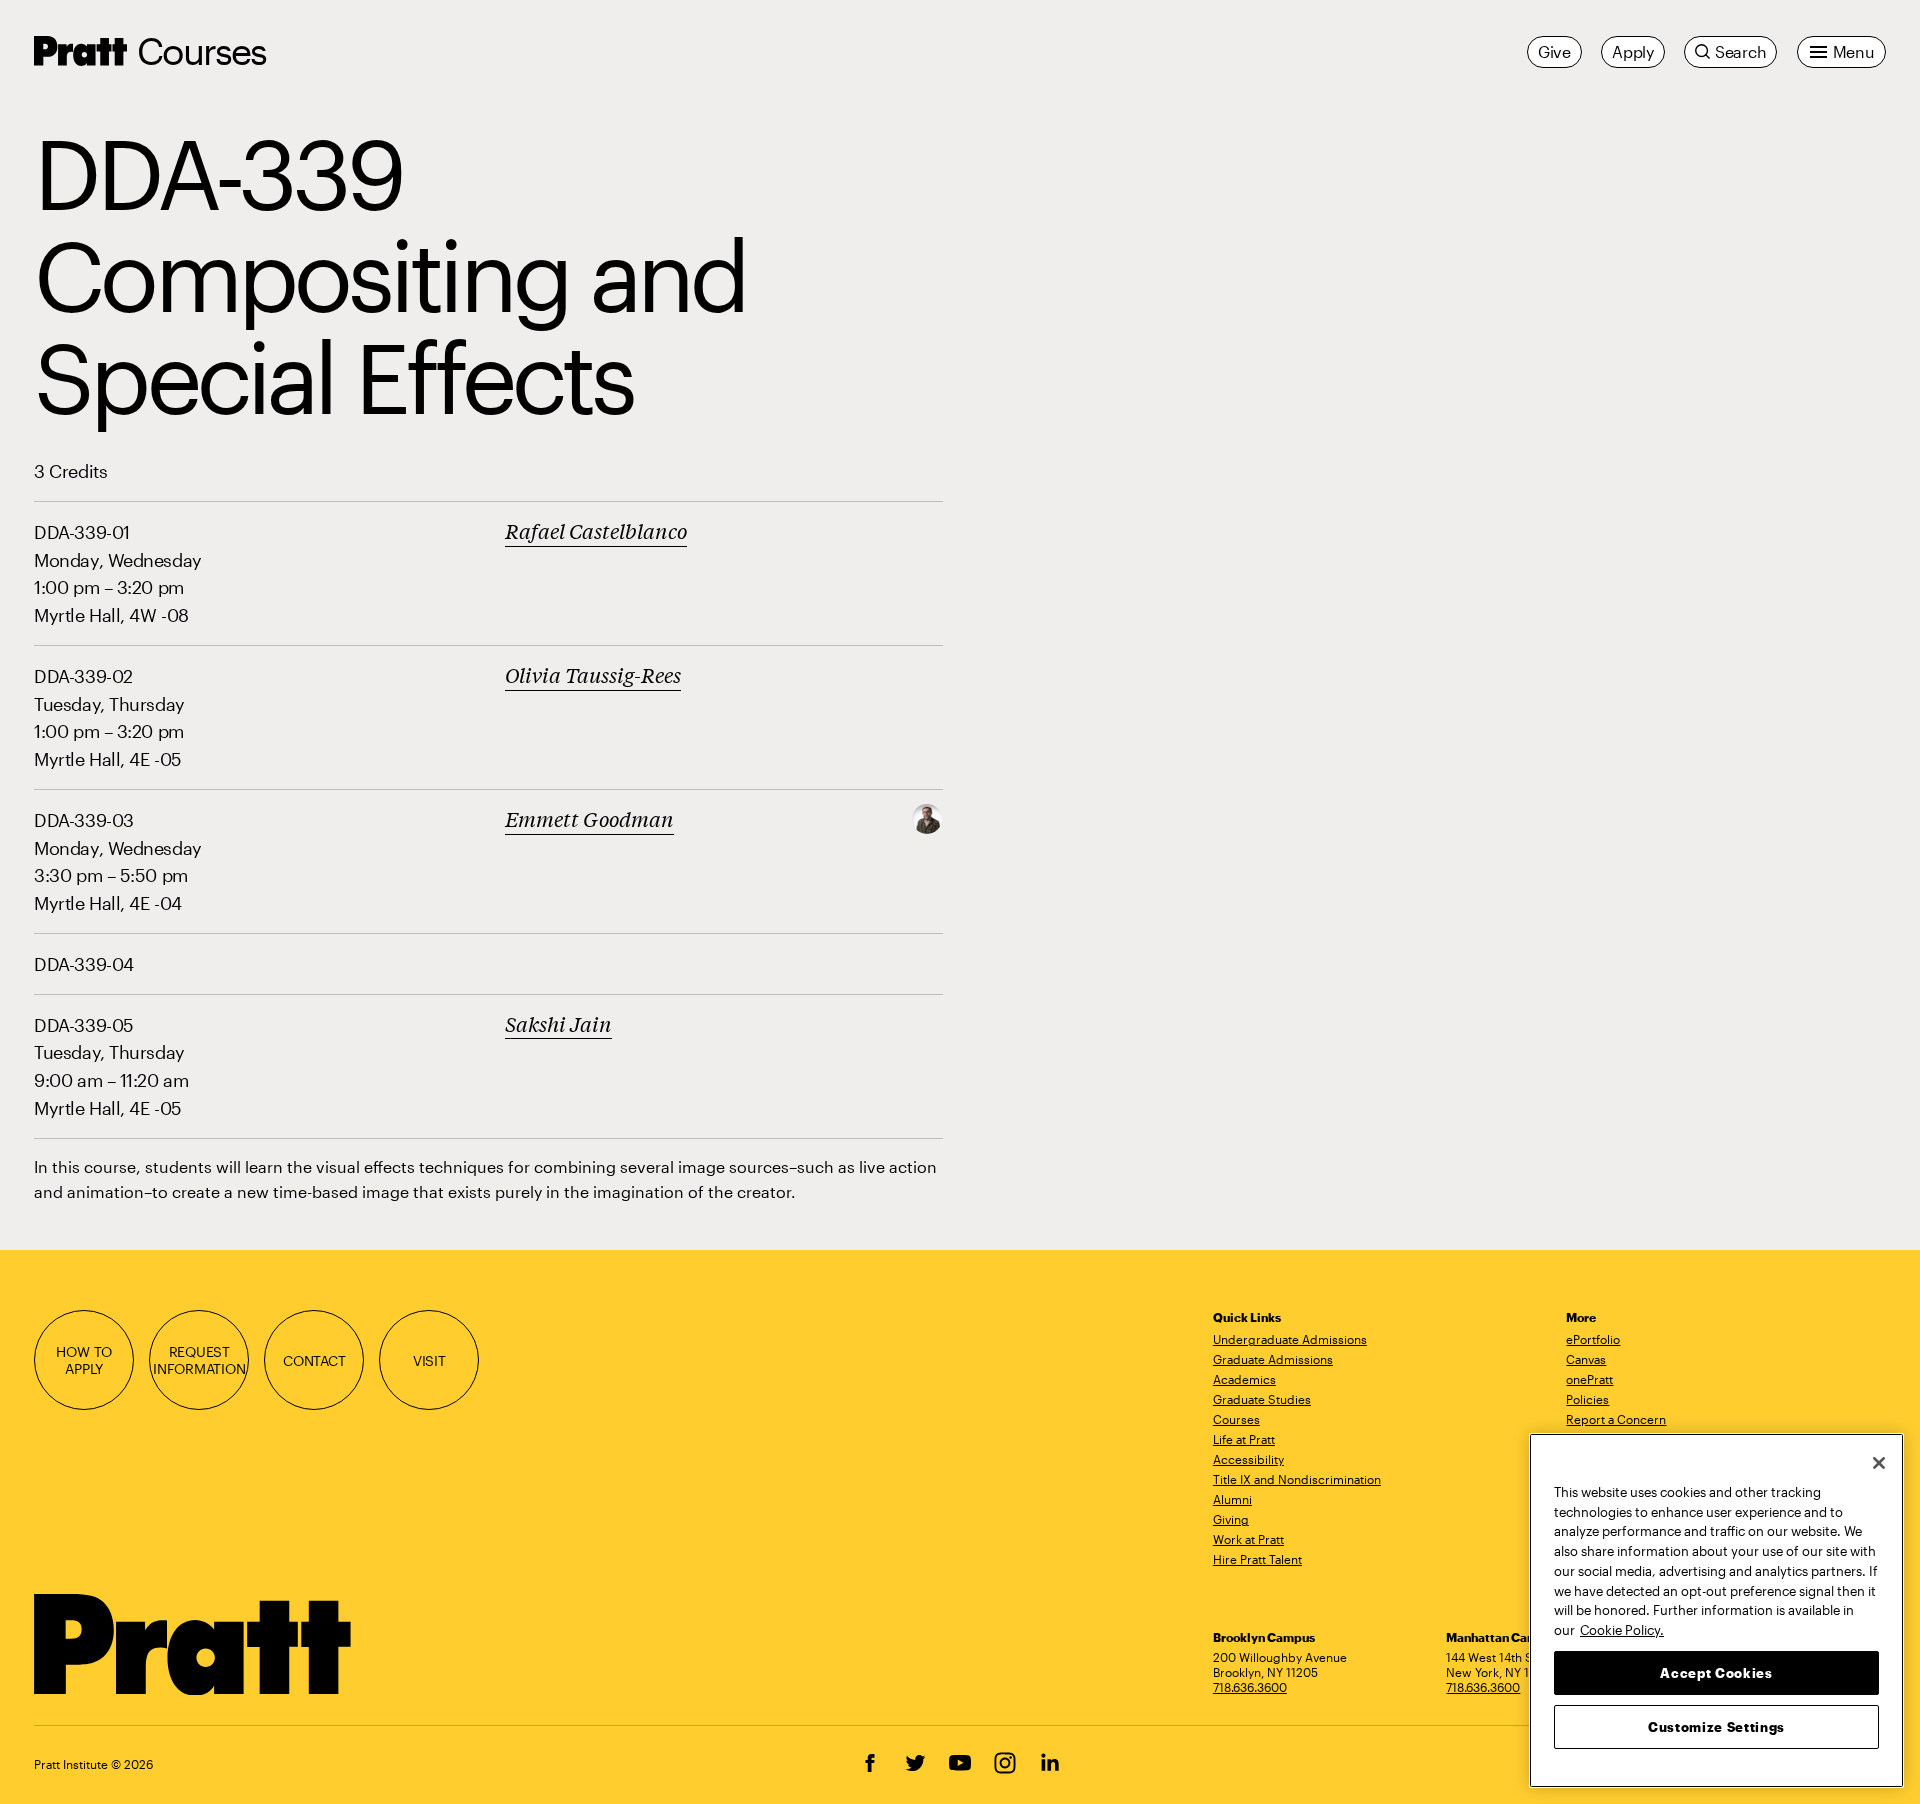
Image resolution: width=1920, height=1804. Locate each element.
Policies (1587, 1399)
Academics (1244, 1379)
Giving (1231, 1519)
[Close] (1879, 1463)
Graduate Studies (1262, 1399)
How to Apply (84, 1360)
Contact (314, 1360)
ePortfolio (1593, 1339)
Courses (201, 50)
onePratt (1589, 1379)
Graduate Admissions (1273, 1359)
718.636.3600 (1250, 1687)
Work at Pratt (1248, 1539)
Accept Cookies (1716, 1672)
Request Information (199, 1360)
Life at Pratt (1244, 1439)
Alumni (1232, 1499)
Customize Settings (1716, 1726)
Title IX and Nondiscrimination (1297, 1479)
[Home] (193, 1645)
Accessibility (1248, 1459)
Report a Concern (1616, 1419)
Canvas (1586, 1359)
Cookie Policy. (1622, 1629)
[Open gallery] (927, 816)
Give (1554, 51)
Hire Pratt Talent (1257, 1559)
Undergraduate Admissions (1290, 1339)
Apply (1633, 51)
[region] (1716, 1610)
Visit (429, 1360)
